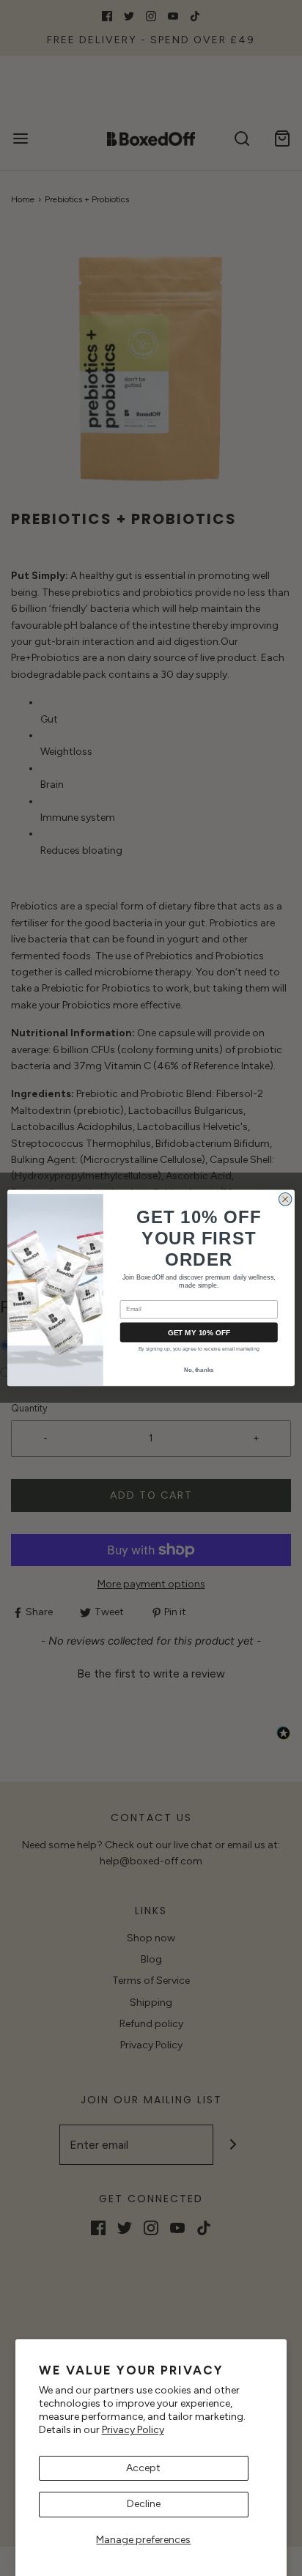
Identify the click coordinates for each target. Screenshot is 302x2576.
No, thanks (199, 1370)
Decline (144, 2504)
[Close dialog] (285, 1200)
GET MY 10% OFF (199, 1332)
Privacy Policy (133, 2430)
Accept (143, 2468)
